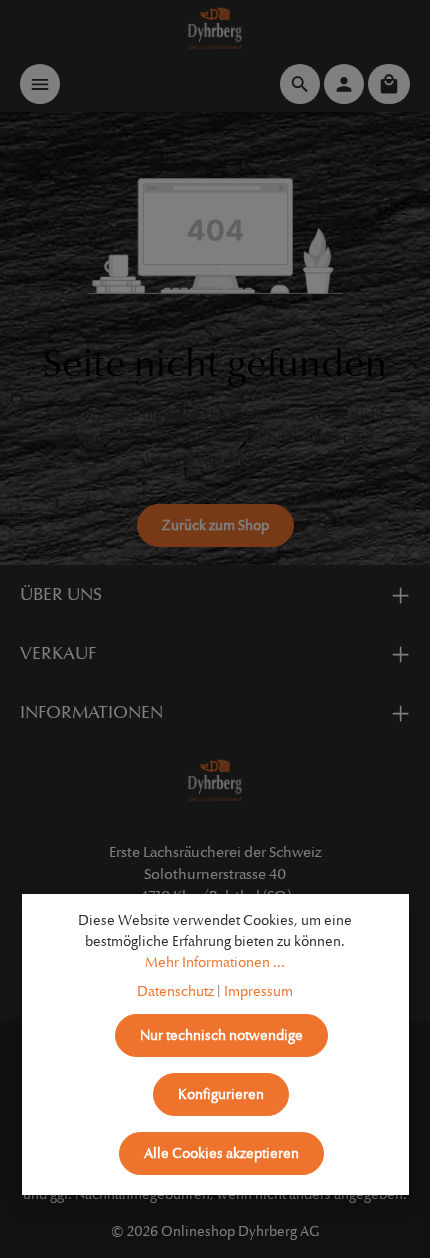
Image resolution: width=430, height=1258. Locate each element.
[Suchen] (300, 84)
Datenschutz (175, 991)
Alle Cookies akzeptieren (221, 1153)
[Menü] (40, 84)
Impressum (258, 991)
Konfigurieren (221, 1094)
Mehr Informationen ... (215, 962)
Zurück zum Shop (215, 525)
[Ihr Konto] (344, 84)
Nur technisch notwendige (221, 1035)
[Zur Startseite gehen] (215, 28)
